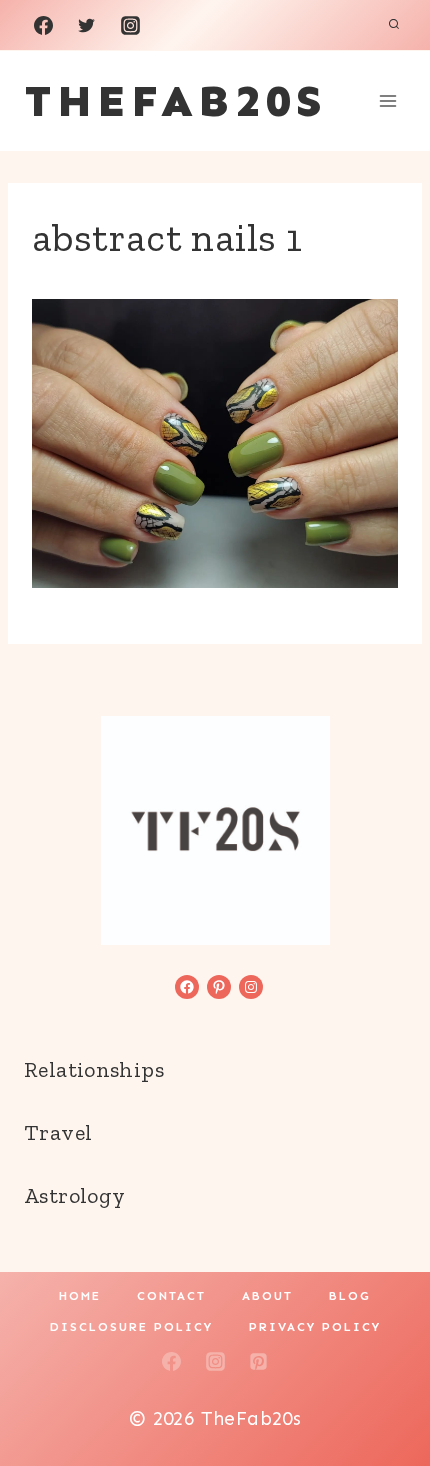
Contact (171, 1296)
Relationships (94, 1069)
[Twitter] (87, 25)
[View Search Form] (394, 25)
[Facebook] (43, 25)
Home (80, 1296)
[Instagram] (130, 25)
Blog (350, 1296)
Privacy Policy (315, 1327)
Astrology (74, 1195)
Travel (58, 1132)
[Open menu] (387, 100)
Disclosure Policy (131, 1327)
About (267, 1296)
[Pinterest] (259, 1362)
